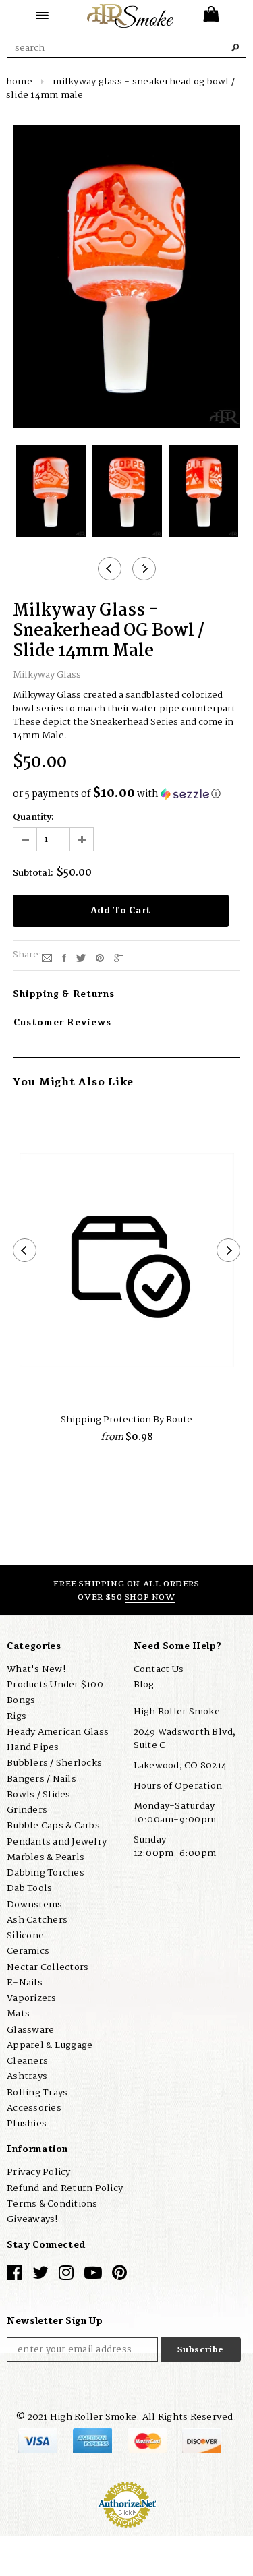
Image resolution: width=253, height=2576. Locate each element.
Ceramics (28, 1951)
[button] (127, 794)
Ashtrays (27, 2076)
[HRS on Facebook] (14, 2276)
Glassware (30, 2030)
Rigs (17, 1716)
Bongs (21, 1700)
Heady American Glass (58, 1732)
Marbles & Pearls (46, 1857)
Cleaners (27, 2061)
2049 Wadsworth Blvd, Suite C (185, 1739)
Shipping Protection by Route (126, 1420)
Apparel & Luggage (50, 2045)
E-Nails (25, 1983)
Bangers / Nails (41, 1779)
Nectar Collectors (48, 1967)
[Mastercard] (148, 2440)
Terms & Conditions (52, 2204)
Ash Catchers (37, 1920)
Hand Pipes (33, 1747)
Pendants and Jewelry (57, 1842)
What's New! (36, 1669)
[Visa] (39, 2440)
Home (19, 82)
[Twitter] (81, 957)
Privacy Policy (39, 2172)
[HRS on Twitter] (40, 2276)
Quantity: (33, 817)
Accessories (34, 2108)
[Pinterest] (100, 957)
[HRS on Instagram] (66, 2276)
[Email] (47, 957)
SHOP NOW (150, 1597)
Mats (18, 2014)
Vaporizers (32, 1998)
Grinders (27, 1810)
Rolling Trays (37, 2093)
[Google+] (118, 957)
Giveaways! (32, 2219)
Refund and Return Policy (65, 2188)
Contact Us (159, 1669)
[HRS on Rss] (93, 2276)
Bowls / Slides (39, 1795)
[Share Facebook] (64, 957)
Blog (144, 1685)
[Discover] (202, 2440)
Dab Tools (29, 1888)
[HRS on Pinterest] (119, 2276)
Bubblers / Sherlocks (54, 1763)
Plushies (27, 2124)
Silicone (25, 1936)
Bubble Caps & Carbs (53, 1826)
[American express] (93, 2440)
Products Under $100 (55, 1685)
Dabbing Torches (46, 1873)
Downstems (34, 1905)
